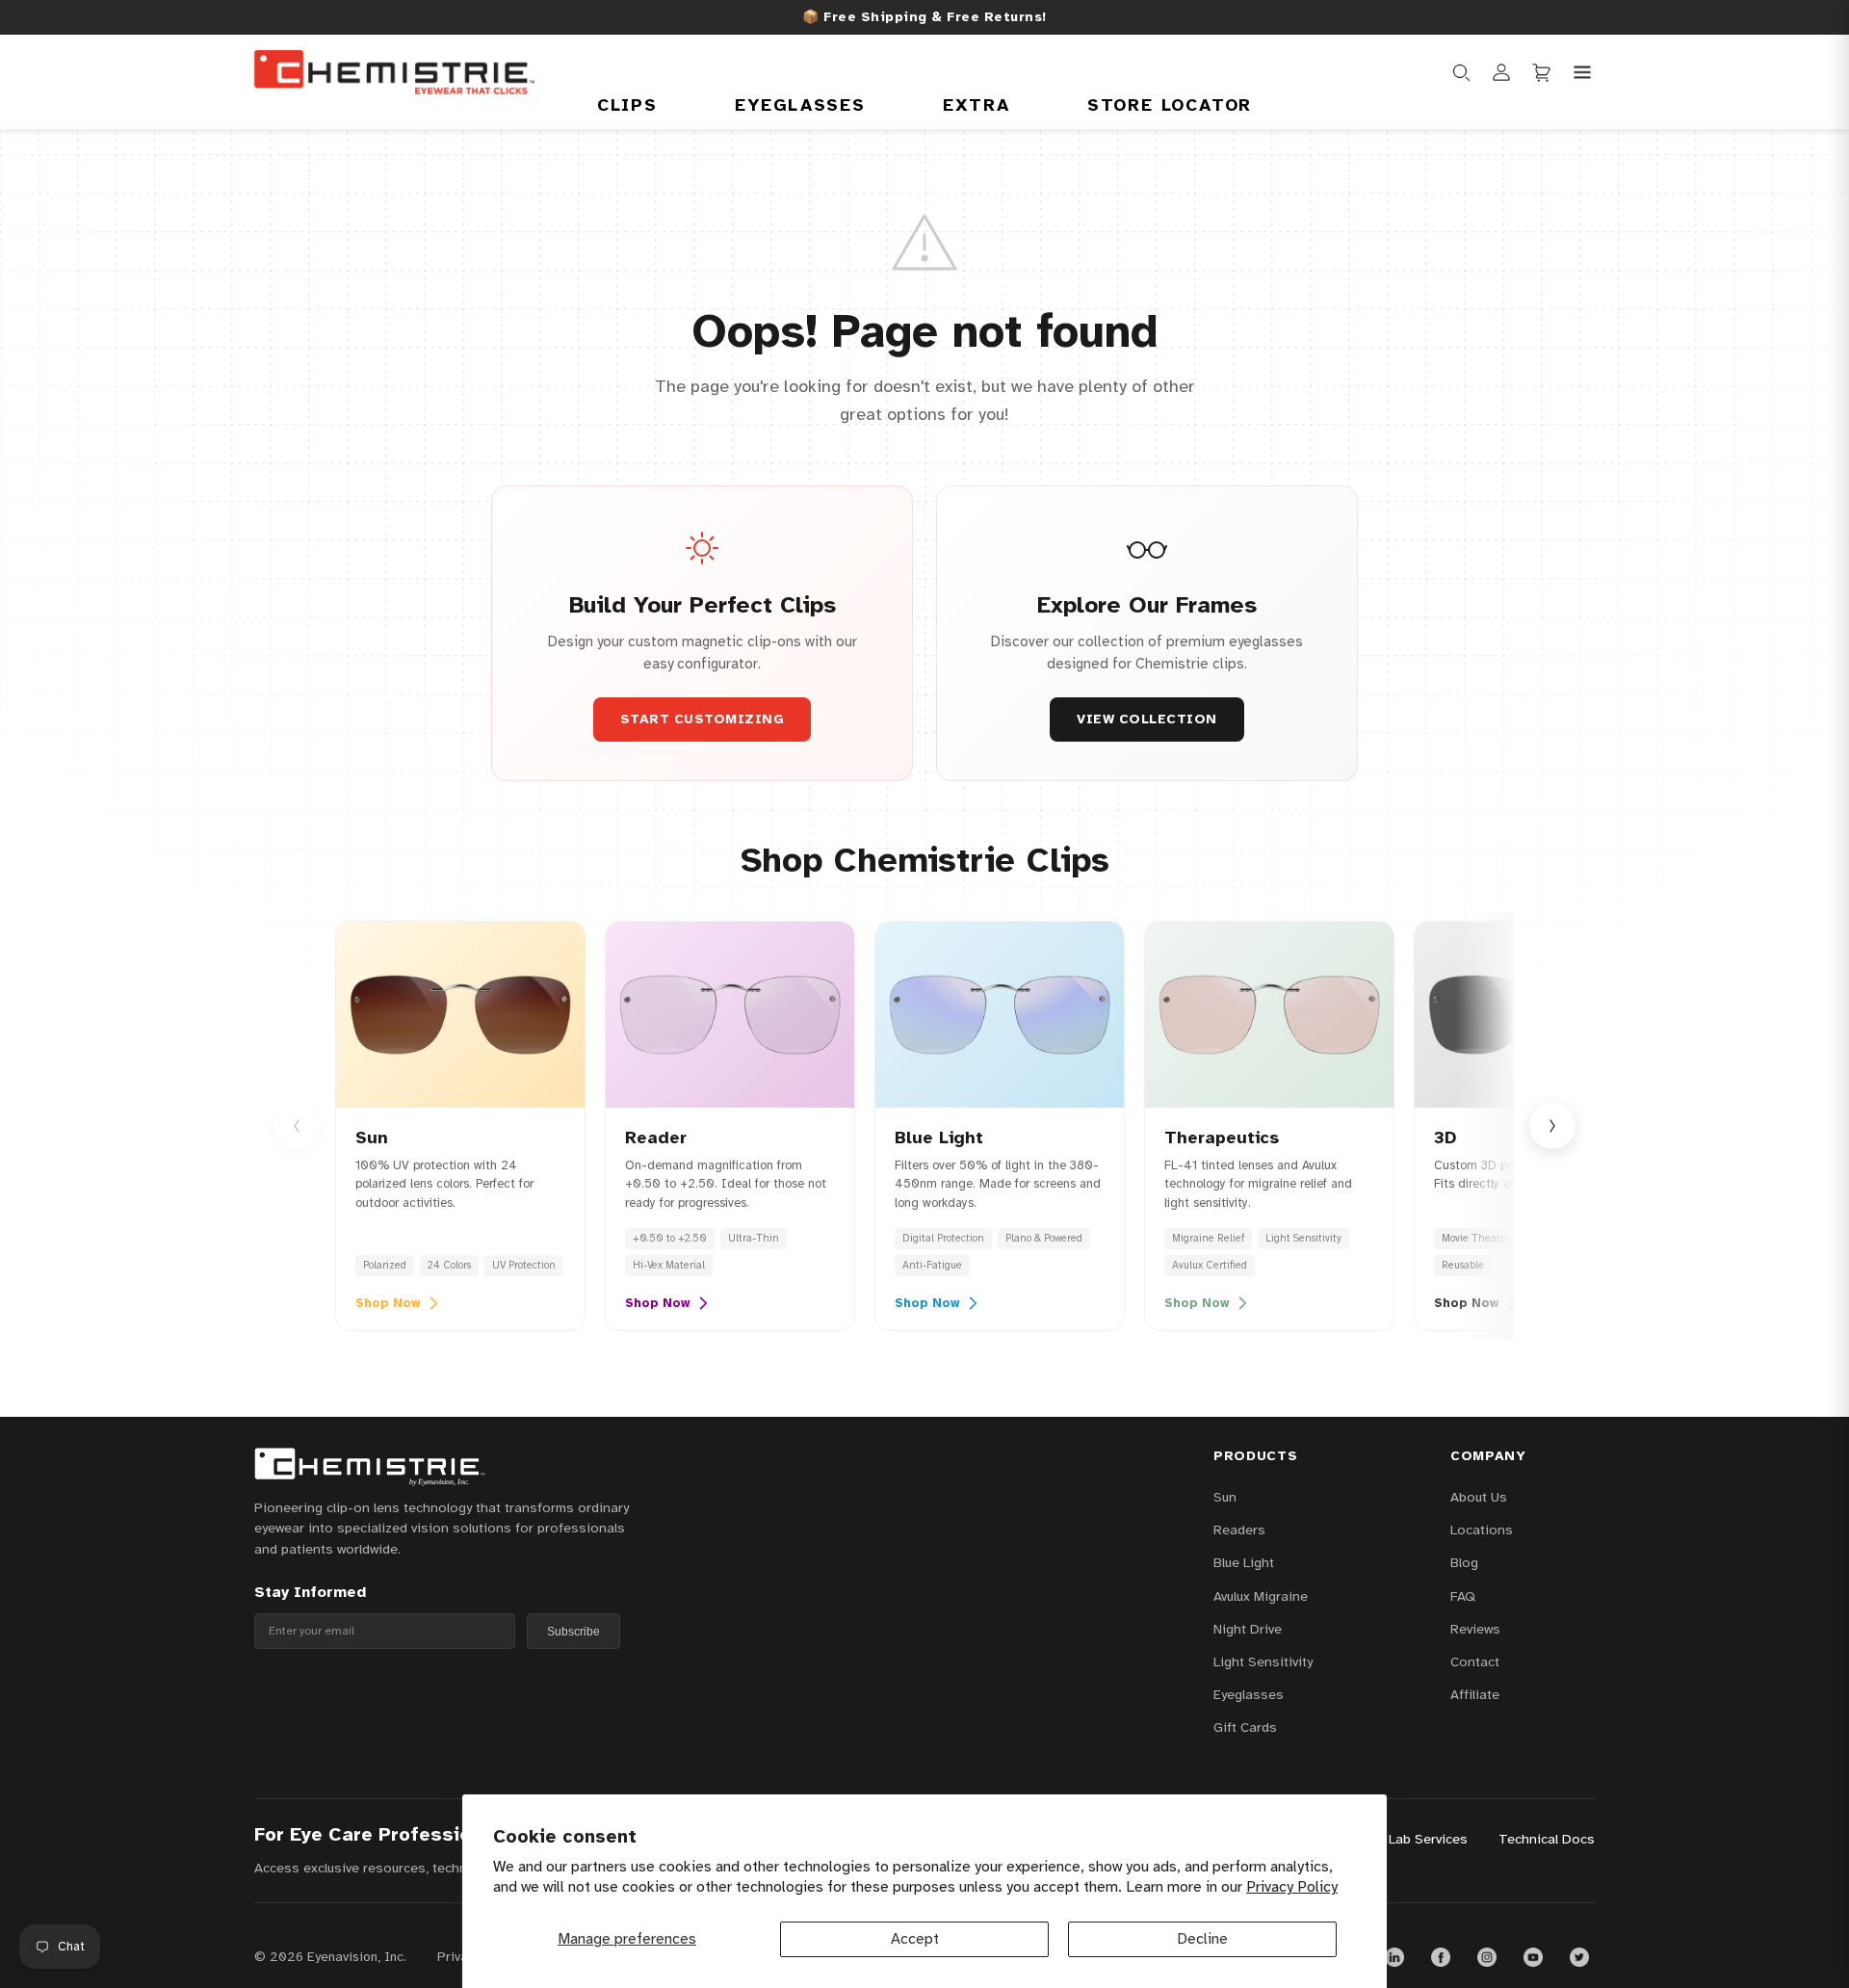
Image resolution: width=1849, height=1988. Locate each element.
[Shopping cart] (1542, 72)
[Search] (1461, 72)
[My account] (1501, 72)
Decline (1202, 1939)
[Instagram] (1487, 1957)
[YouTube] (1533, 1957)
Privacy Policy (1292, 1887)
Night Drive (1248, 1629)
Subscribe (573, 1632)
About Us (1479, 1497)
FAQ (1463, 1596)
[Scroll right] (1552, 1126)
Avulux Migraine (1261, 1596)
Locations (1482, 1530)
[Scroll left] (297, 1126)
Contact (1475, 1661)
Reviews (1475, 1629)
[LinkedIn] (1394, 1957)
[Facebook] (1441, 1957)
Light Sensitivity (1263, 1661)
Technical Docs (1547, 1839)
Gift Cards (1245, 1727)
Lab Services (1428, 1839)
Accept (915, 1939)
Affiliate (1475, 1694)
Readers (1239, 1530)
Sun (1225, 1497)
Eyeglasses (800, 105)
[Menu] (1582, 72)
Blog (1464, 1562)
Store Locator (1170, 105)
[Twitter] (1579, 1957)
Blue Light (1244, 1562)
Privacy (459, 1957)
